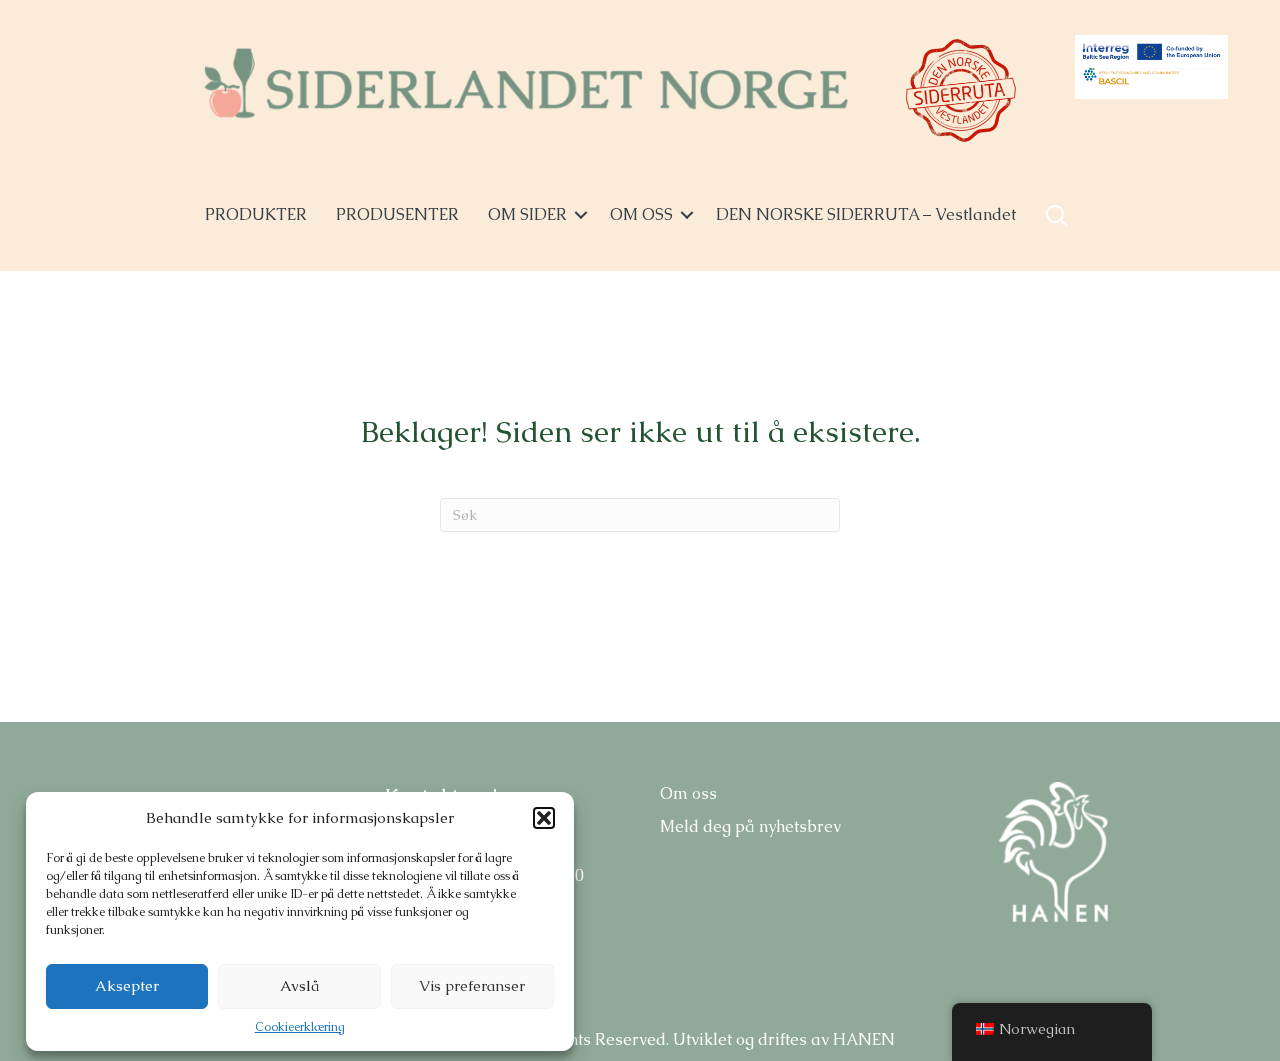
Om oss (688, 793)
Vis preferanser (472, 985)
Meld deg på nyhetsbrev (750, 826)
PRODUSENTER (397, 214)
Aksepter (127, 985)
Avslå (299, 985)
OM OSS (641, 214)
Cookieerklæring (300, 1027)
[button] (544, 818)
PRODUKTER (256, 214)
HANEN (864, 1039)
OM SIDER (527, 214)
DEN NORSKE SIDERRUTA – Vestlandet (866, 214)
